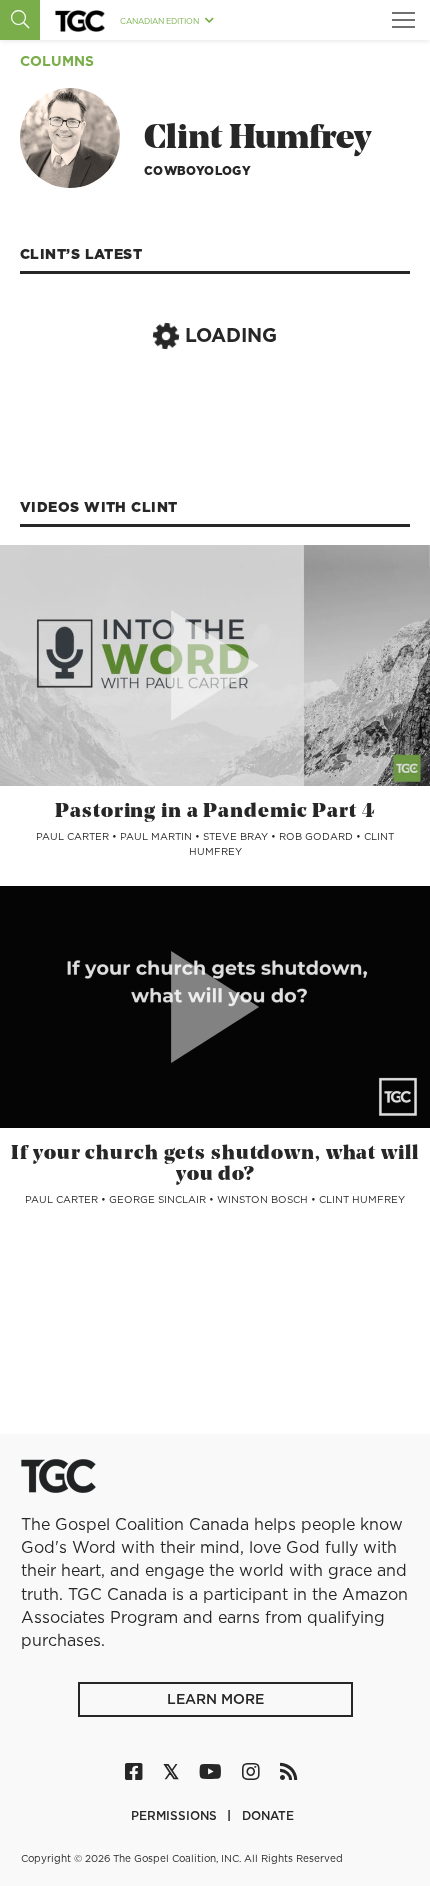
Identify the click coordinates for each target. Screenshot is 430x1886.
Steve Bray (237, 836)
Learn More (215, 1699)
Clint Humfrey (362, 1199)
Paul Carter (74, 836)
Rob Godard (317, 836)
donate (268, 1815)
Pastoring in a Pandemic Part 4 (214, 812)
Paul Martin (157, 836)
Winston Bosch (264, 1199)
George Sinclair (159, 1199)
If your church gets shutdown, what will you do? (214, 1164)
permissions (176, 1815)
